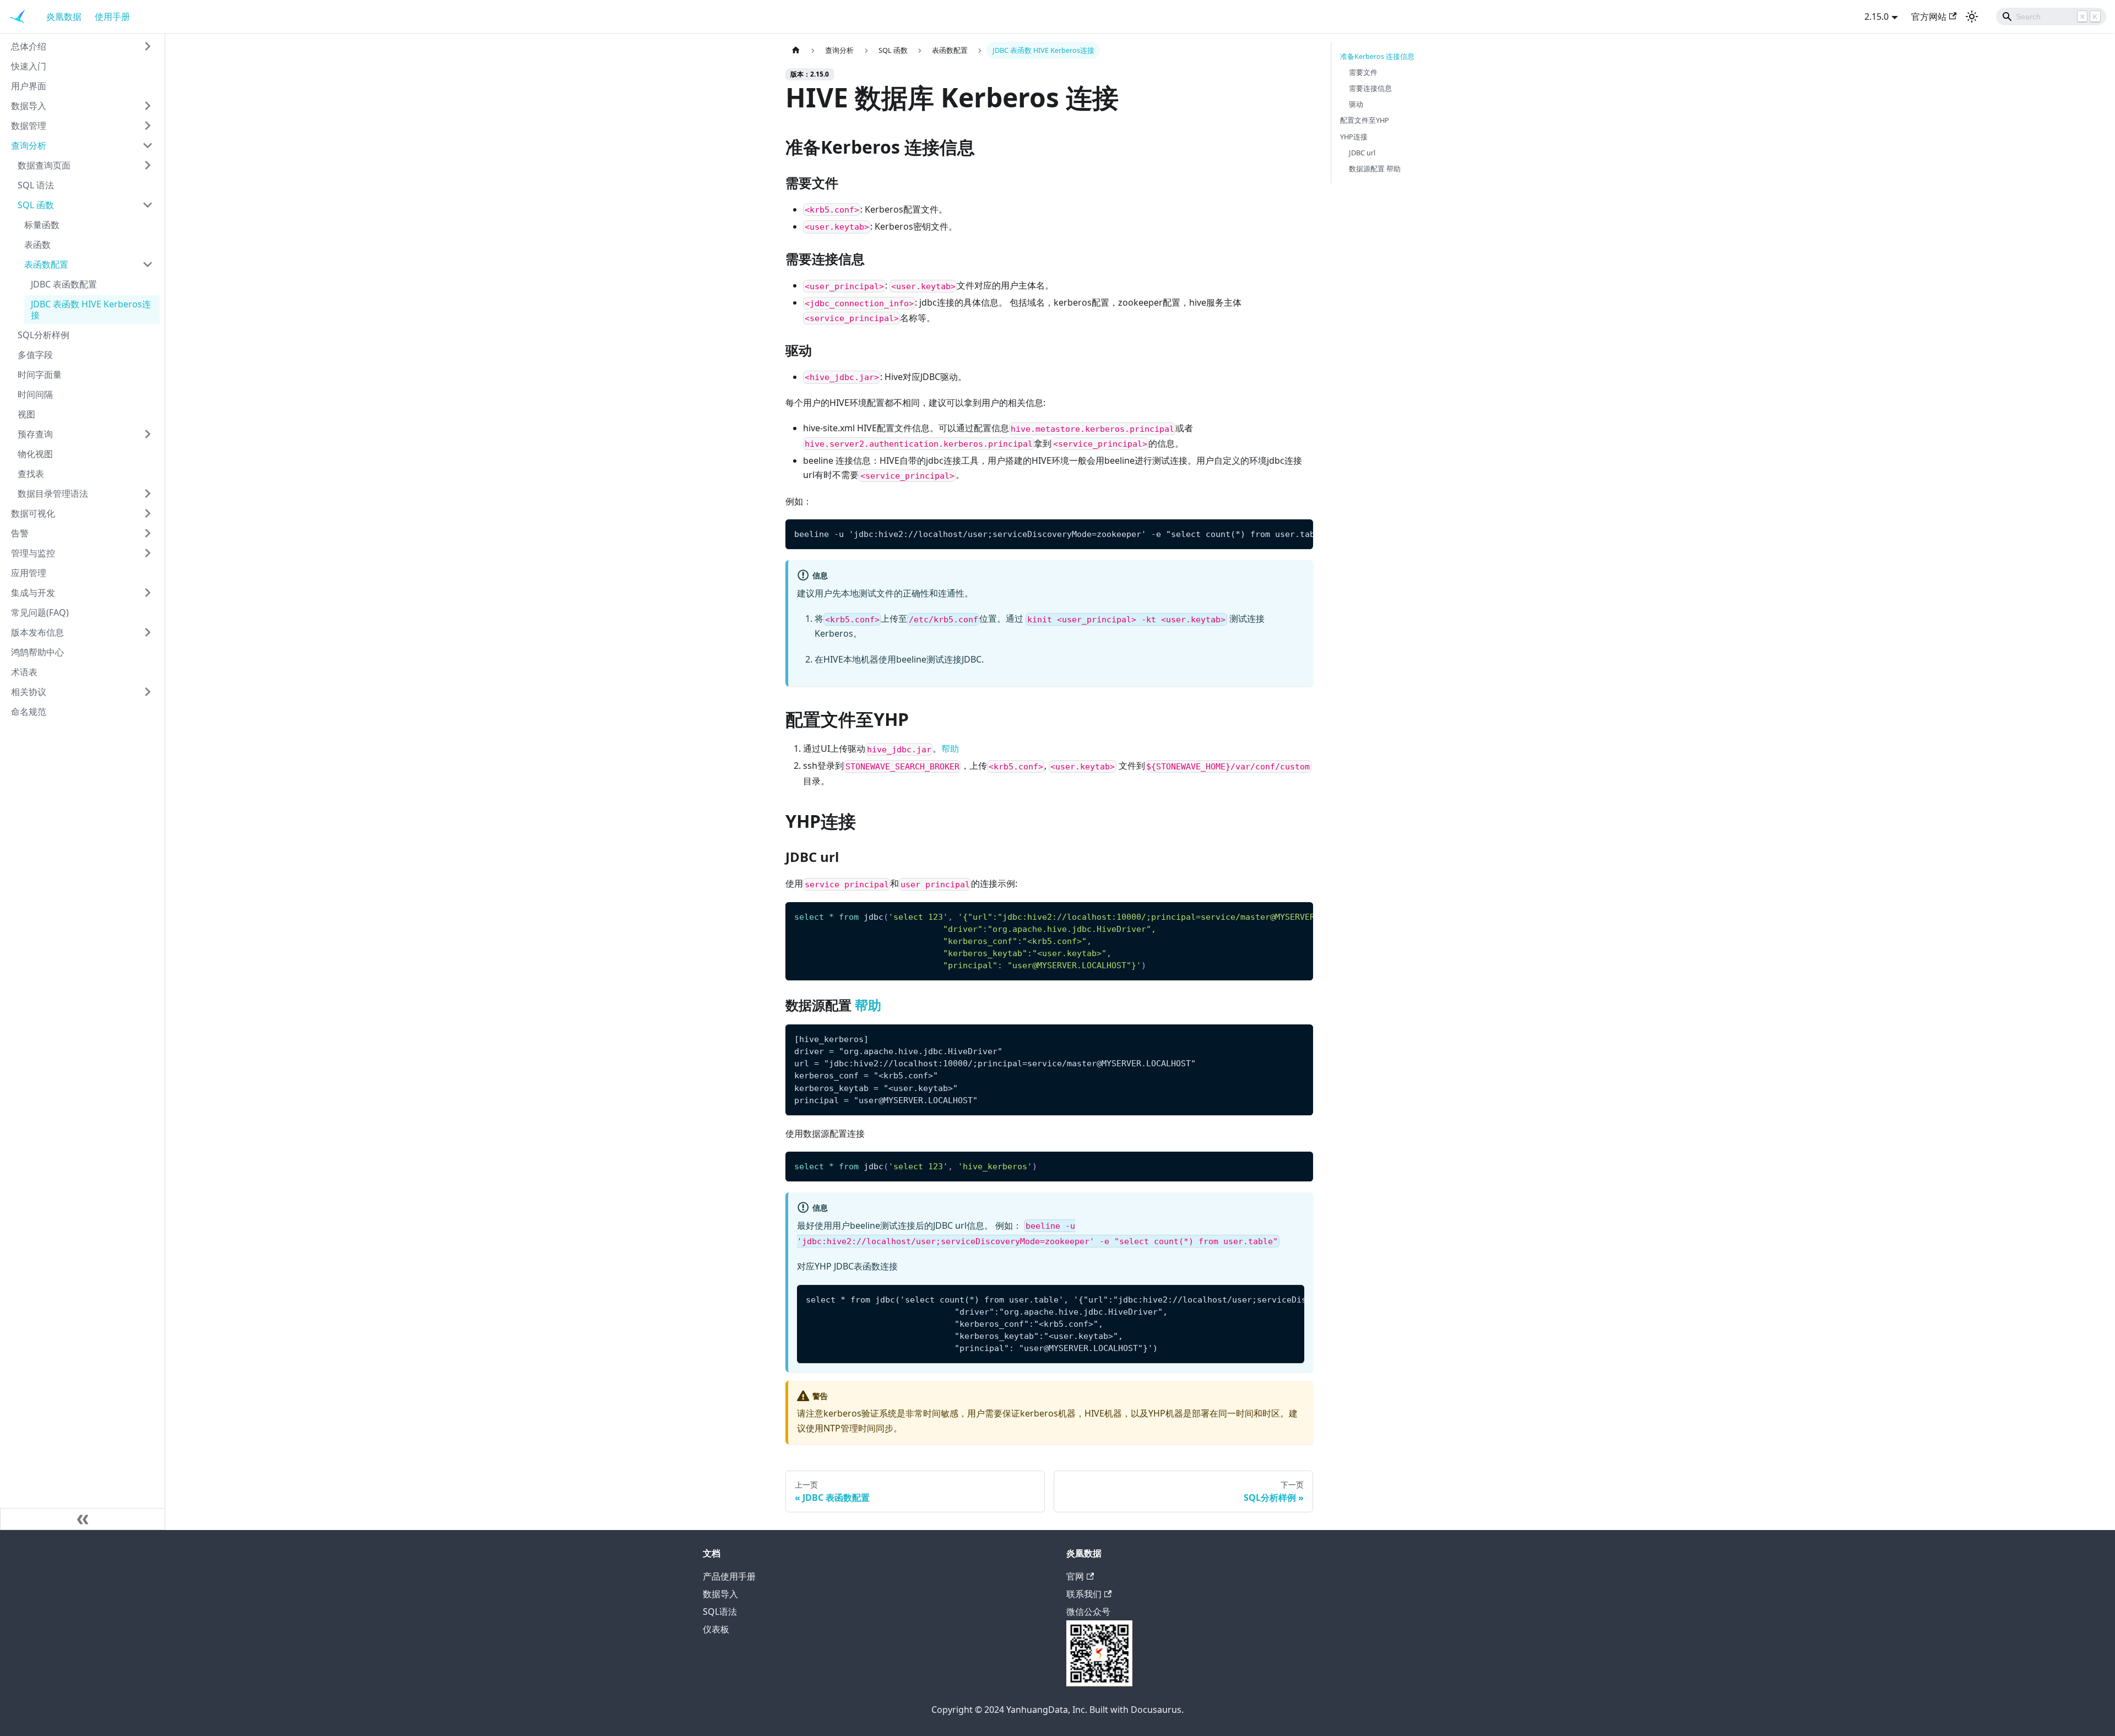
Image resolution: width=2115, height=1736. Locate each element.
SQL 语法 (36, 185)
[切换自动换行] (1279, 533)
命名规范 (29, 712)
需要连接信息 (1370, 88)
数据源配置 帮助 (1375, 169)
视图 (26, 414)
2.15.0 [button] (1877, 17)
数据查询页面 (44, 165)
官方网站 (1929, 17)
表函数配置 (46, 264)
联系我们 (1084, 1594)
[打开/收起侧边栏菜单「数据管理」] (148, 126)
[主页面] (796, 50)
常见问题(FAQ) (40, 612)
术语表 (24, 672)
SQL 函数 (36, 205)
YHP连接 (1354, 137)
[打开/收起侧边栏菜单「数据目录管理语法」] (148, 493)
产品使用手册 (729, 1576)
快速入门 (29, 66)
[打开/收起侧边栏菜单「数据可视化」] (148, 513)
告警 (20, 533)
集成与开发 (33, 593)
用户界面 (29, 86)
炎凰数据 (64, 17)
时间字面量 (40, 375)
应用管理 (29, 573)
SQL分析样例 (44, 335)
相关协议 (29, 692)
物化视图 (35, 454)
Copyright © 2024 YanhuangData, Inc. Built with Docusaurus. (1057, 1710)
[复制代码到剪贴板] (1300, 533)
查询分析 (29, 145)
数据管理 (29, 126)
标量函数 (42, 225)
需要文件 (1363, 72)
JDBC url (1362, 153)
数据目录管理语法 (53, 493)
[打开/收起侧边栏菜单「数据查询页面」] (148, 165)
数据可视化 (33, 513)
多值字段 (35, 355)
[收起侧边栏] (83, 1519)
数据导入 (29, 106)
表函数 (37, 245)
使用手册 (112, 17)
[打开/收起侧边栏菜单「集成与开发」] (148, 593)
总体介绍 (29, 46)
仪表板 (716, 1629)
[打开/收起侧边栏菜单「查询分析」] (148, 145)
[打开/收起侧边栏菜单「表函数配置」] (148, 264)
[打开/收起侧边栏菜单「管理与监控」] (148, 553)
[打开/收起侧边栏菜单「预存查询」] (148, 434)
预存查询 (35, 434)
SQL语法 (720, 1612)
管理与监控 (33, 553)
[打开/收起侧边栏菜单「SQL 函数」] (148, 205)
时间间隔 (35, 394)
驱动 (1356, 104)
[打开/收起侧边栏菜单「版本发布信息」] (148, 632)
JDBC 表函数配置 (64, 284)
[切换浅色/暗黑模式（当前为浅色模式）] (1972, 17)
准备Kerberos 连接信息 (1377, 56)
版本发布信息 (37, 632)
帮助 (950, 748)
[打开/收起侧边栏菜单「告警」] (148, 533)
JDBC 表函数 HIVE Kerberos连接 (91, 310)
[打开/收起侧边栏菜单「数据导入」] (148, 106)
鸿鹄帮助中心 (37, 652)
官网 (1075, 1576)
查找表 (31, 474)
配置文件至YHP (1365, 120)
